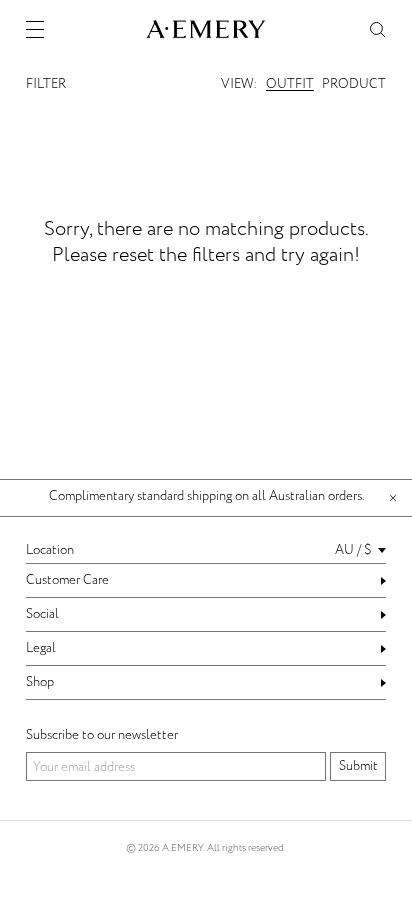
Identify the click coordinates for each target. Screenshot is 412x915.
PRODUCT (354, 84)
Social (42, 614)
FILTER (46, 84)
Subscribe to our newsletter (102, 735)
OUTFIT (290, 84)
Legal (41, 648)
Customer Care (67, 580)
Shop (40, 682)
